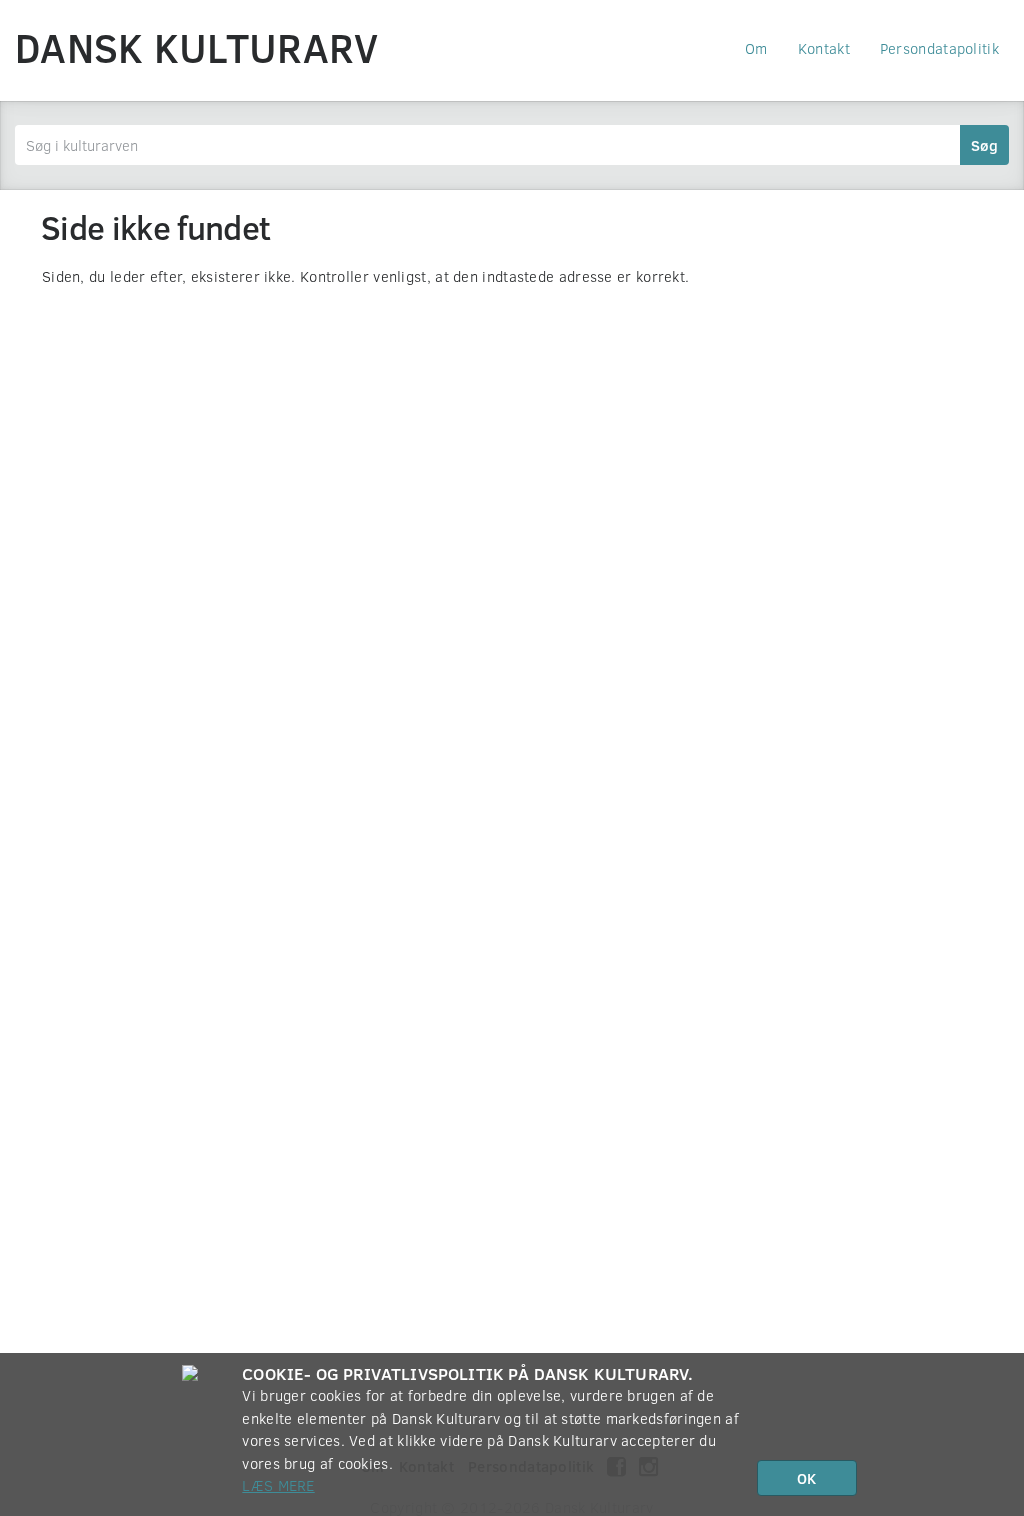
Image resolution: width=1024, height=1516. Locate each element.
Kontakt (824, 48)
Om (756, 48)
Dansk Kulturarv (197, 47)
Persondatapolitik (939, 48)
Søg (984, 145)
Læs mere (278, 1485)
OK (806, 1478)
